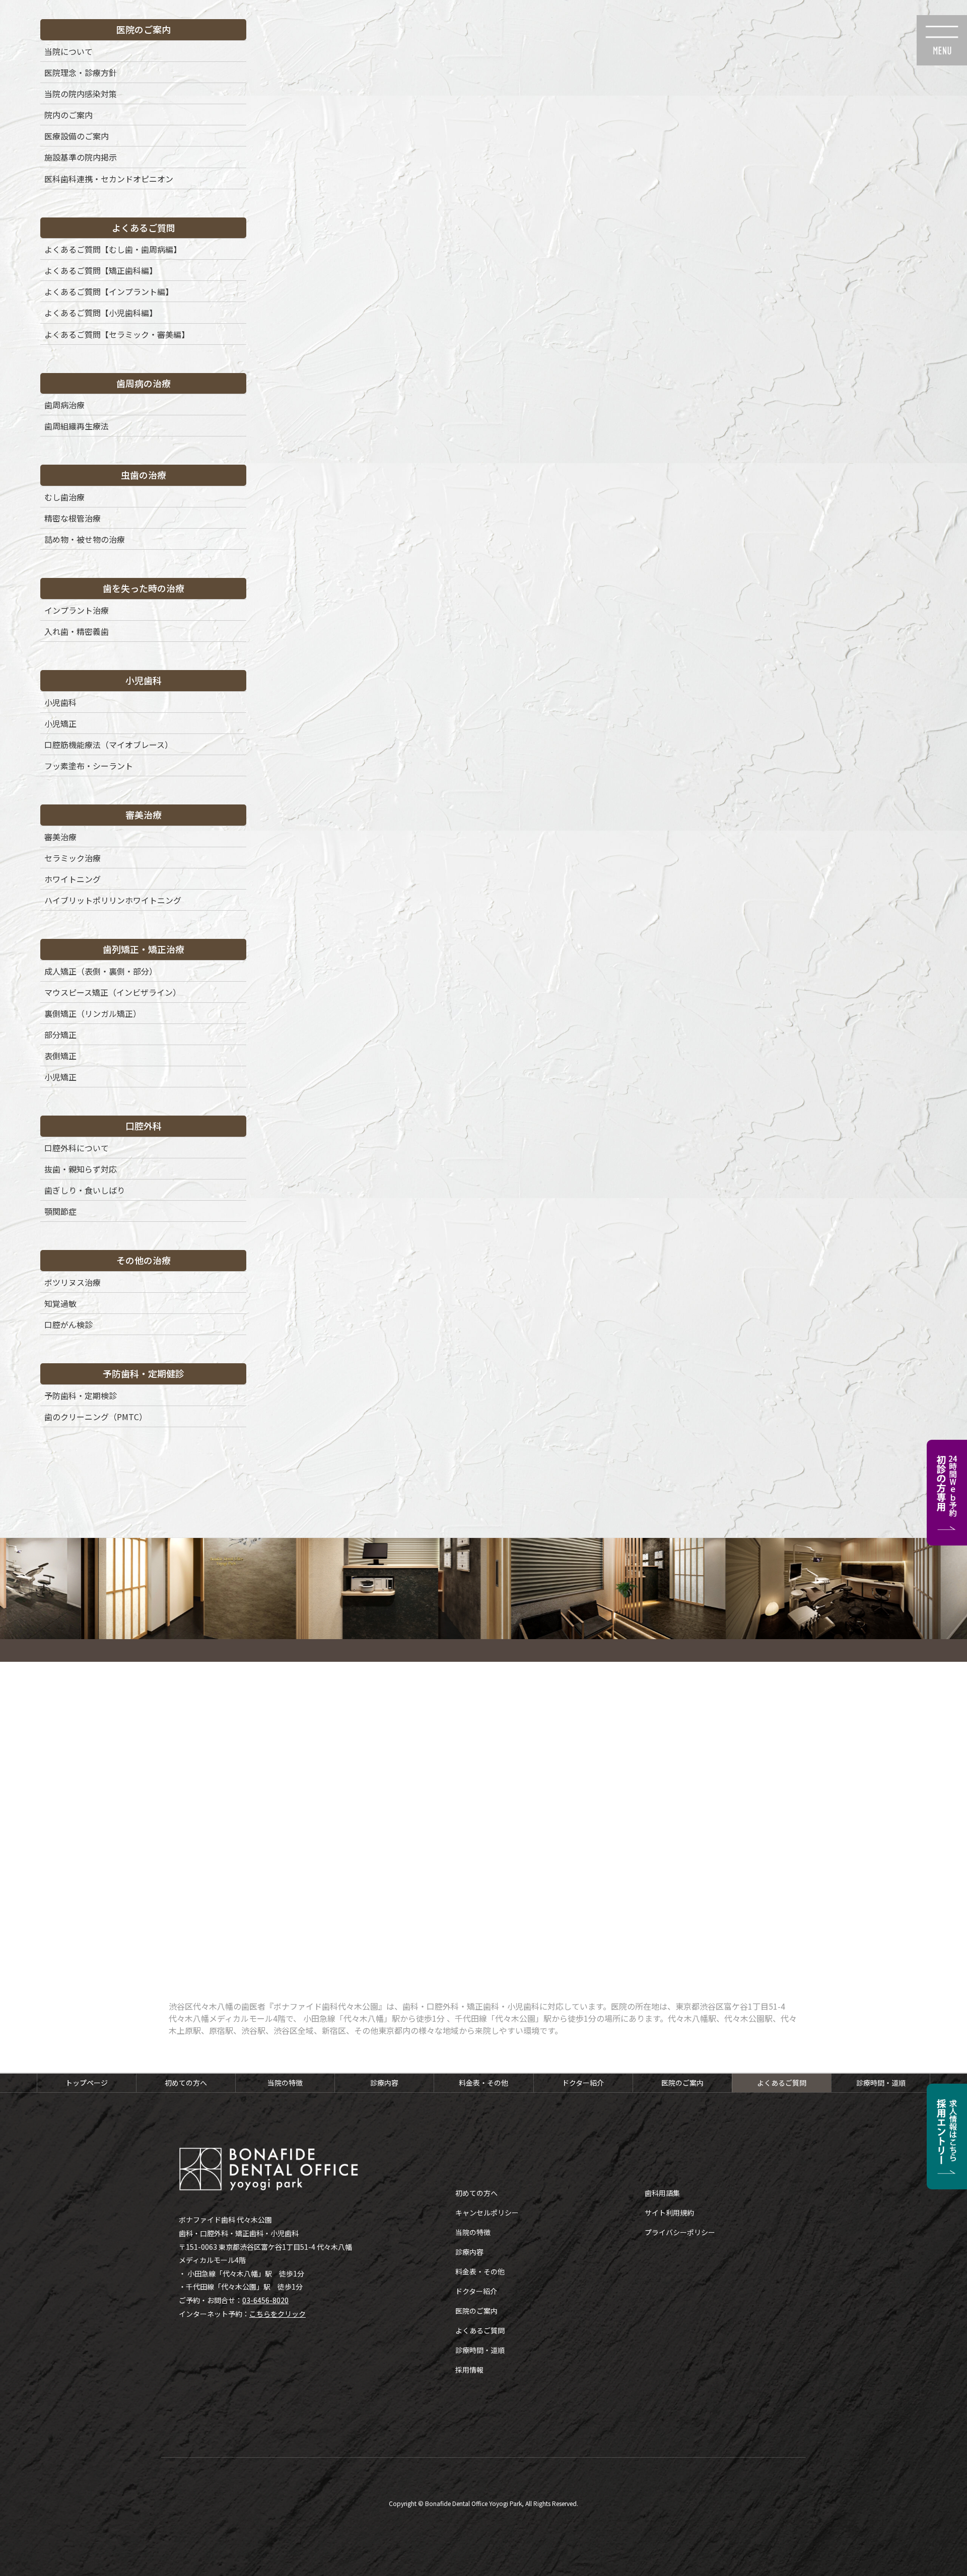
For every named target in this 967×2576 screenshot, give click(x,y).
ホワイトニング (73, 879)
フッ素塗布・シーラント (89, 766)
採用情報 (469, 2370)
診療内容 (384, 2083)
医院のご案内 (682, 2083)
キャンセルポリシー (487, 2213)
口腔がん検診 (68, 1324)
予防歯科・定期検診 (81, 1395)
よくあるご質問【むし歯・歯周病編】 (113, 249)
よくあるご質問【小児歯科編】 (101, 313)
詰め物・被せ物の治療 (85, 539)
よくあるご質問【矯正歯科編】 (101, 270)
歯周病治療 (64, 405)
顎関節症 (60, 1211)
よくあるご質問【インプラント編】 (109, 291)
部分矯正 (60, 1035)
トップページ (87, 2083)
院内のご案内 (68, 115)
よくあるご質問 (782, 2083)
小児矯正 (60, 723)
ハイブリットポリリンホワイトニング (113, 900)
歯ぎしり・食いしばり (85, 1190)
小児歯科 (60, 702)
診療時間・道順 (881, 2083)
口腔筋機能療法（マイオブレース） (109, 745)
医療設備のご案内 (77, 136)
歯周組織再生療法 (77, 426)
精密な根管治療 (73, 518)
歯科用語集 (662, 2193)
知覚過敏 (60, 1303)
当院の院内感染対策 (81, 94)
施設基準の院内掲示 (81, 157)
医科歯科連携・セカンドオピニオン (109, 179)
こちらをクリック (278, 2314)
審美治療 (60, 837)
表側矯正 (60, 1056)
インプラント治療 (77, 610)
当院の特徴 (285, 2083)
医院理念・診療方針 (81, 72)
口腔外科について (77, 1148)
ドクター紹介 (583, 2083)
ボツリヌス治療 (73, 1282)
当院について (68, 51)
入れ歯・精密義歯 (77, 631)
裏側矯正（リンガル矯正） (93, 1013)
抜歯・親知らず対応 (81, 1169)
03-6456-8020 (265, 2300)
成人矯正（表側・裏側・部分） (101, 971)
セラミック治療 (73, 858)
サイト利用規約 (669, 2213)
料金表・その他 (483, 2083)
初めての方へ (186, 2083)
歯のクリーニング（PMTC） (96, 1417)
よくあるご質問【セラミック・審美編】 (117, 334)
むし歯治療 (64, 497)
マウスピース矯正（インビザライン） (113, 992)
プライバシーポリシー (680, 2232)
